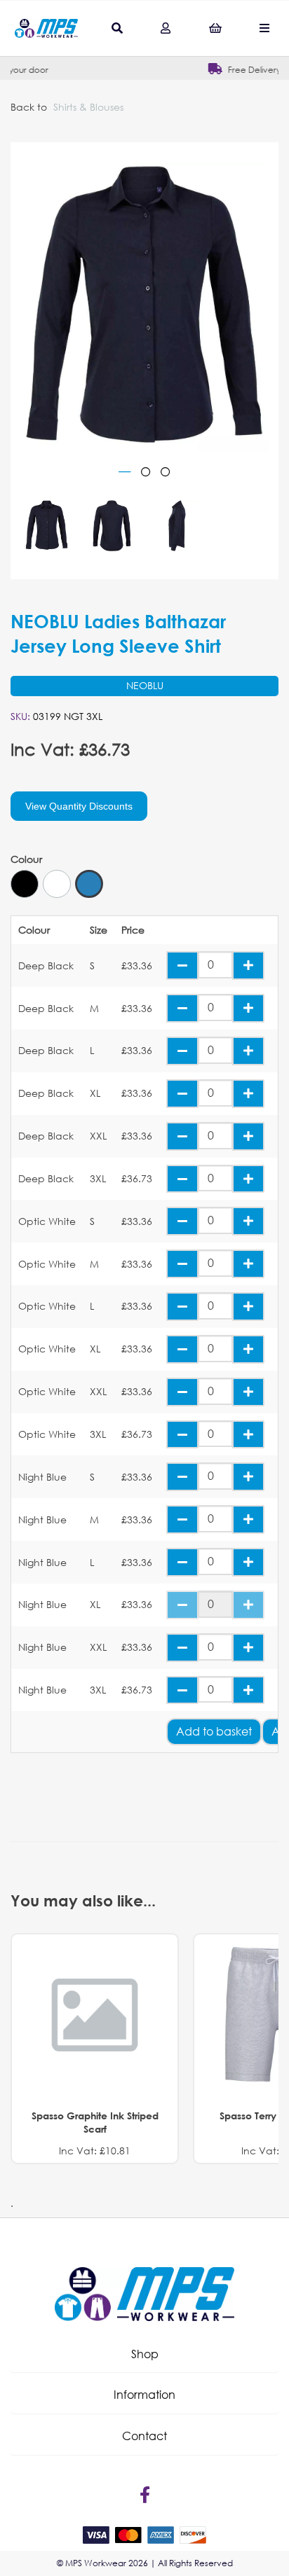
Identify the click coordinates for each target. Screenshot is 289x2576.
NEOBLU (145, 685)
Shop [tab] (145, 2354)
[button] (144, 2354)
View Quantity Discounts (79, 806)
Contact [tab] (144, 2436)
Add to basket (214, 1731)
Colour (26, 859)
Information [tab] (144, 2394)
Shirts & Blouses (88, 107)
